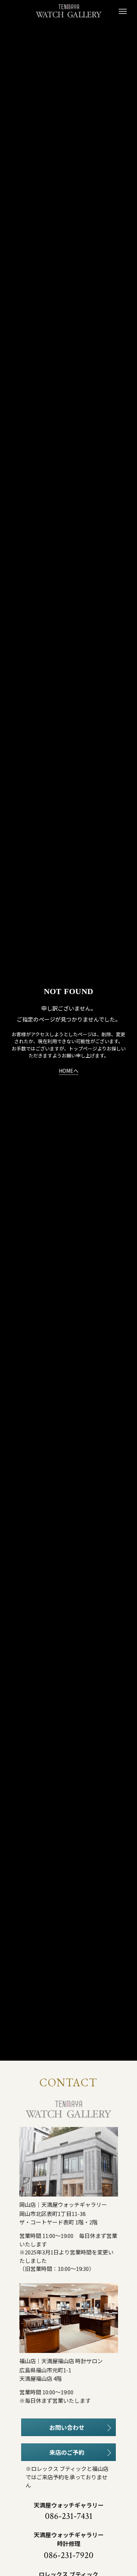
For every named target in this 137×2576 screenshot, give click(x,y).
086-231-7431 (69, 2516)
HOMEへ (69, 1071)
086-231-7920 (69, 2555)
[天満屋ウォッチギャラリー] (69, 11)
